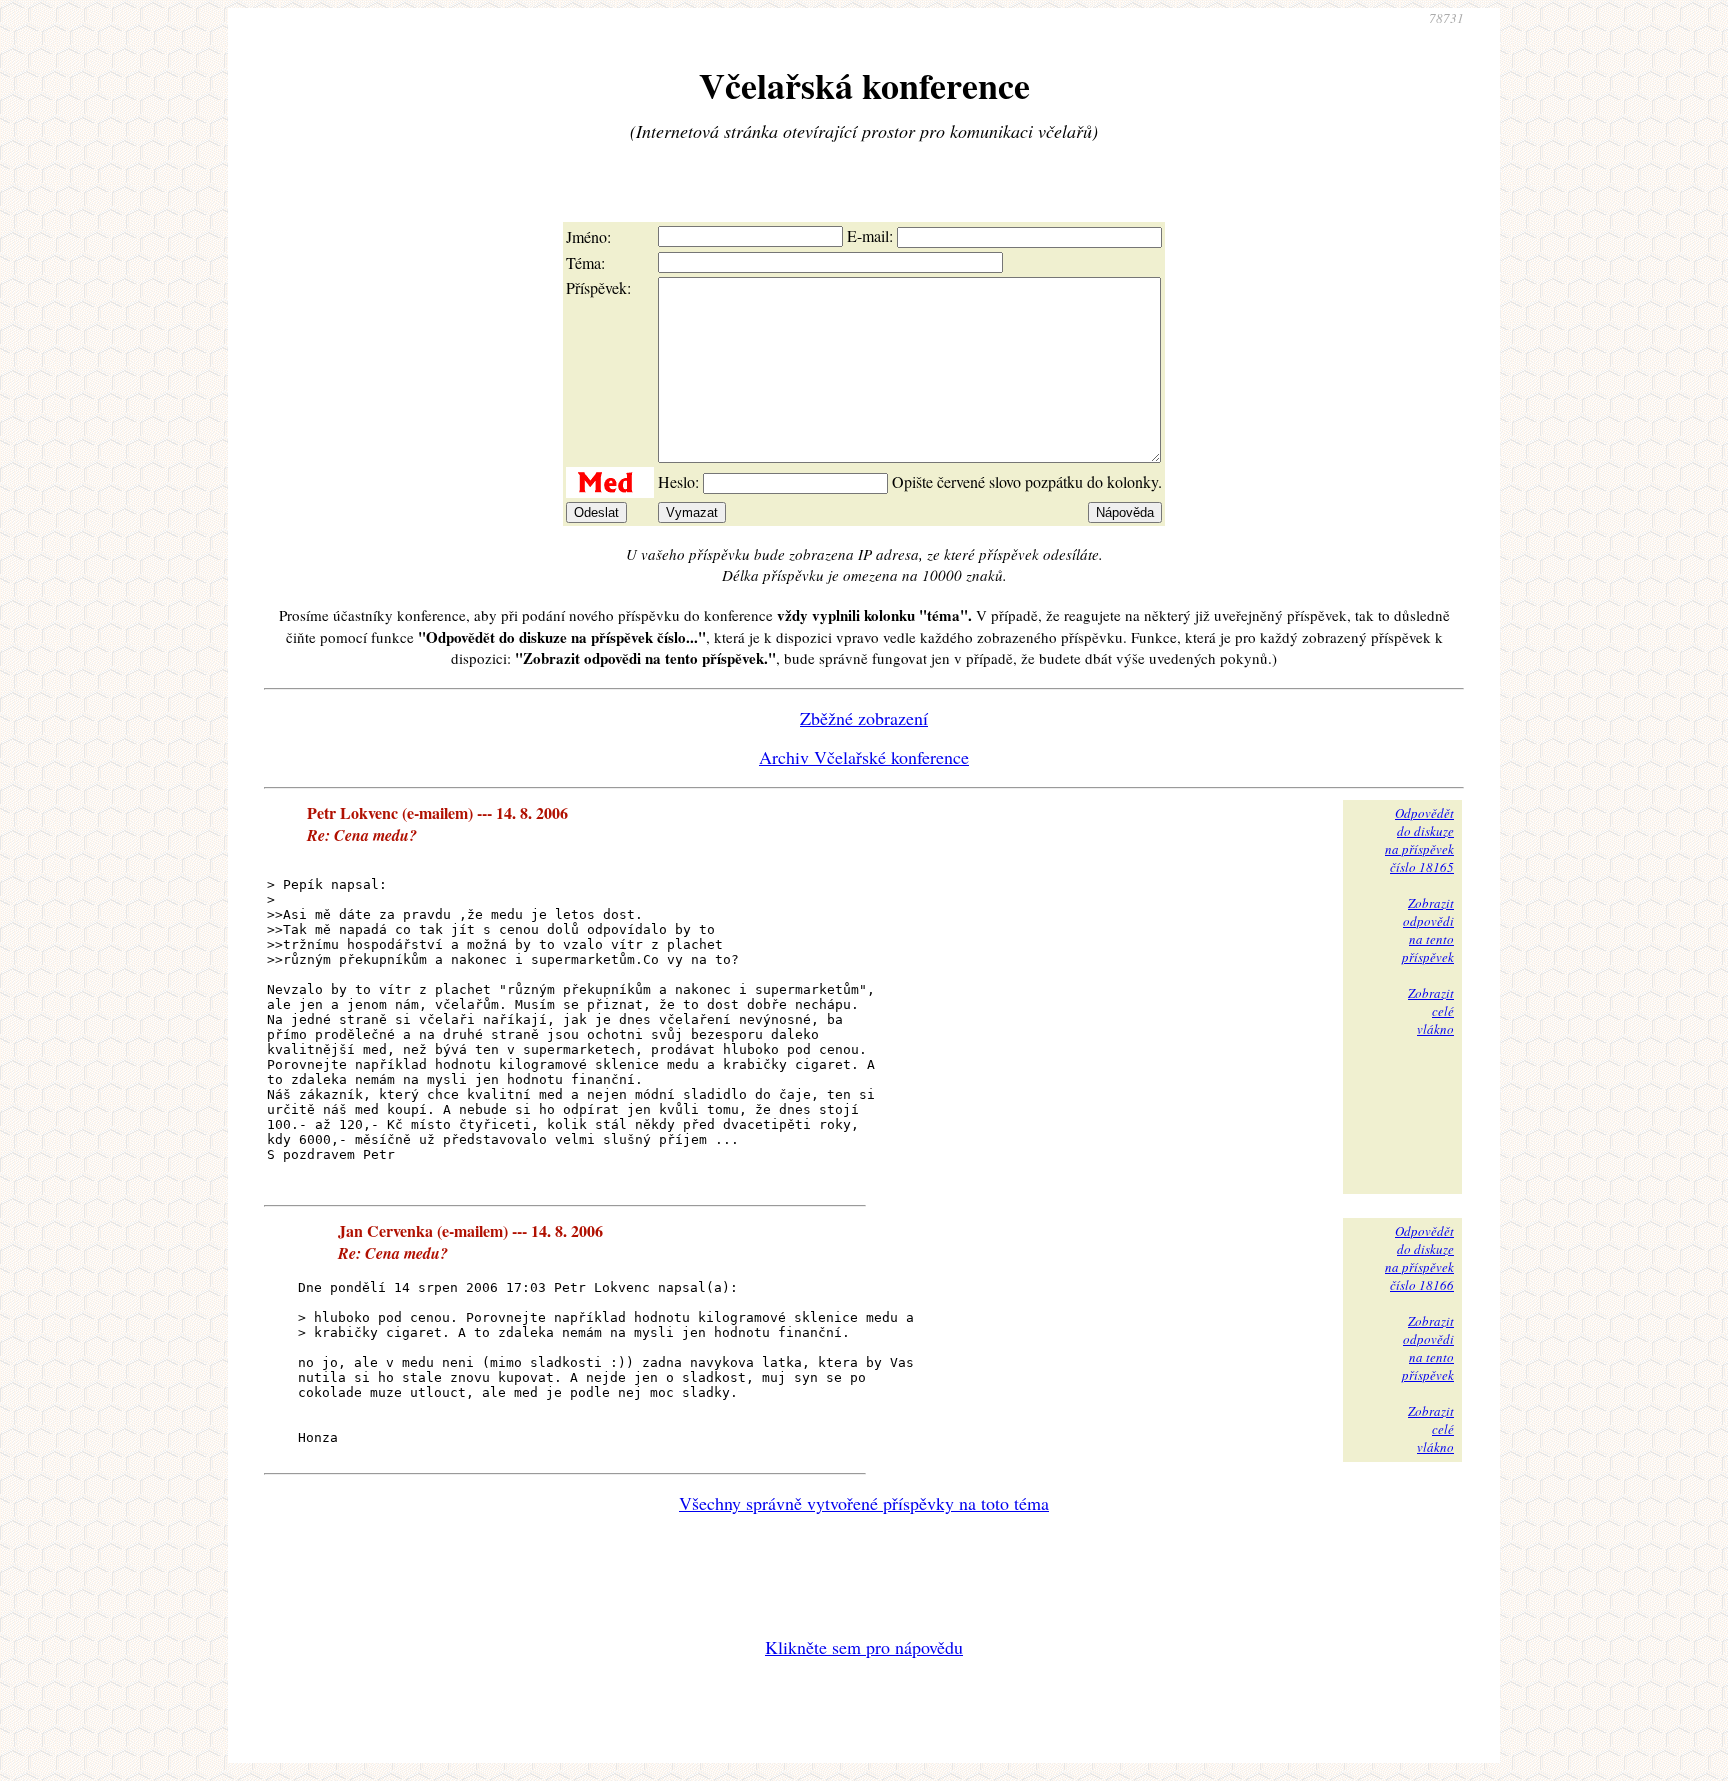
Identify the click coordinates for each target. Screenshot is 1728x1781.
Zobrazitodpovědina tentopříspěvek (1428, 930)
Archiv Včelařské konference (864, 757)
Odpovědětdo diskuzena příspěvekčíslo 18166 (1419, 1258)
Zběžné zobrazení (864, 718)
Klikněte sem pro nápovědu (864, 1647)
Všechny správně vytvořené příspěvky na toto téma (864, 1503)
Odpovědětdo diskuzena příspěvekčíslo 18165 (1419, 840)
